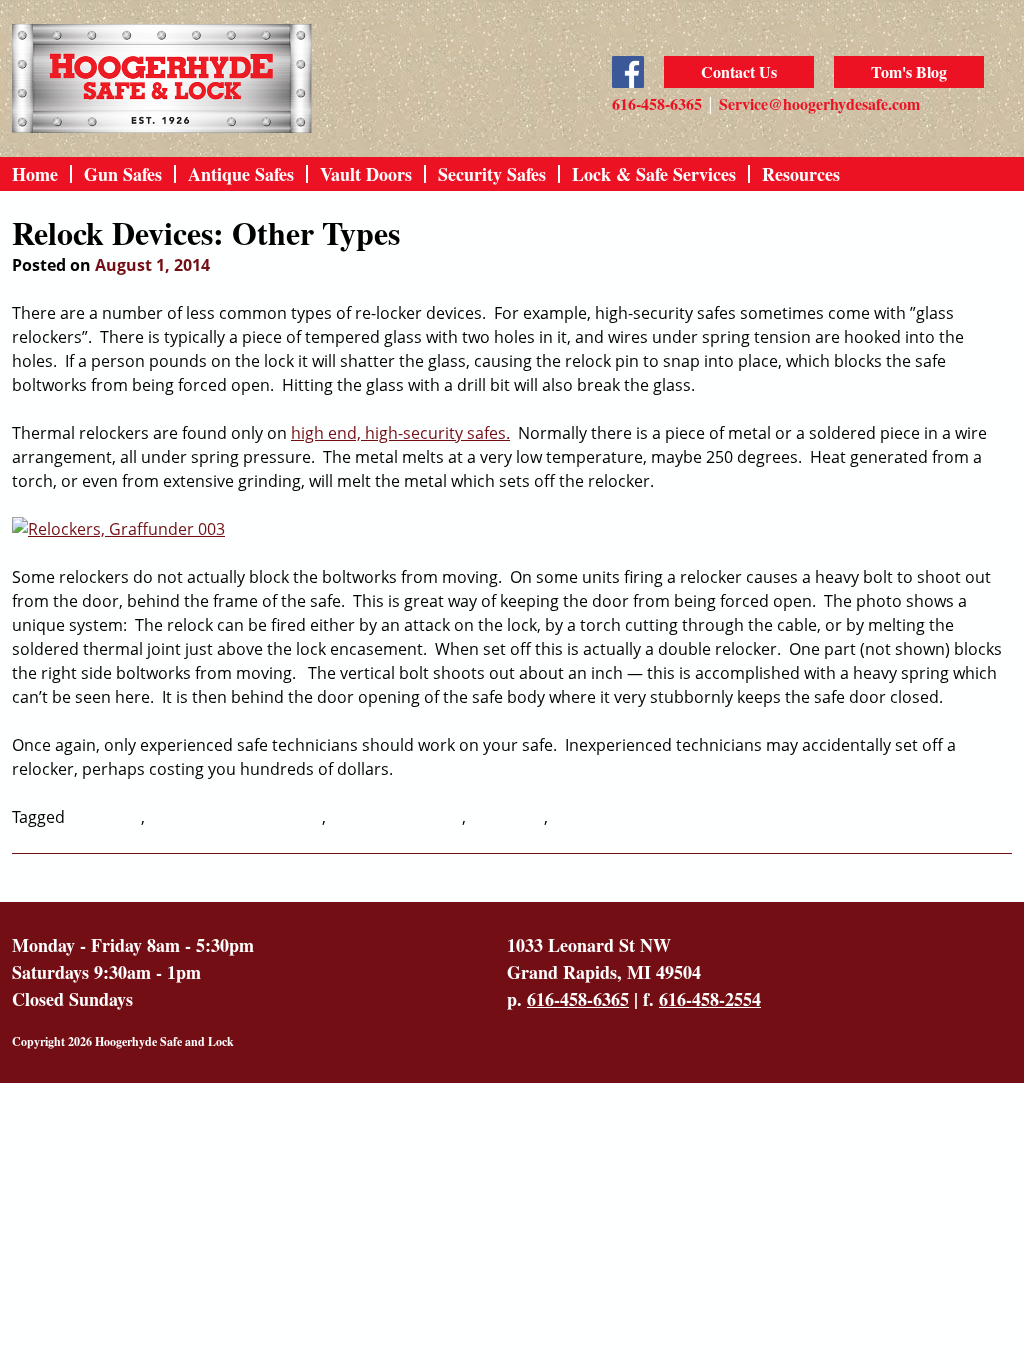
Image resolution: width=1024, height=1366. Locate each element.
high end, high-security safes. (400, 433)
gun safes (105, 817)
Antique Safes (241, 174)
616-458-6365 (657, 103)
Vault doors (596, 817)
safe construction (396, 817)
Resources (801, 174)
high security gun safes (235, 817)
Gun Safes (123, 174)
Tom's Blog (909, 71)
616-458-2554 (710, 999)
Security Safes (492, 174)
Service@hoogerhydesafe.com (819, 103)
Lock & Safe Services (654, 174)
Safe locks (507, 817)
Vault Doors (366, 174)
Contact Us (739, 71)
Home (35, 174)
